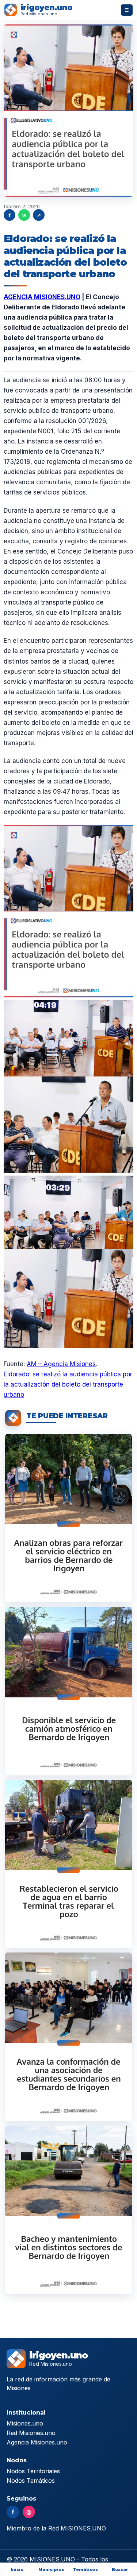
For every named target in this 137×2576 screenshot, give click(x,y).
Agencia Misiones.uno (37, 2442)
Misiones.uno (25, 2423)
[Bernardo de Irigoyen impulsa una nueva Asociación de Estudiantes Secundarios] (68, 2037)
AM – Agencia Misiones (61, 1364)
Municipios (51, 2569)
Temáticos (85, 2569)
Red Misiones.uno (31, 2433)
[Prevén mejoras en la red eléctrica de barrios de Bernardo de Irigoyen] (68, 1518)
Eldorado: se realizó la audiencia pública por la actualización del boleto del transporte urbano (68, 1384)
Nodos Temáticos (31, 2481)
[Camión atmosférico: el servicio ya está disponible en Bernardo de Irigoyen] (68, 1691)
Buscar (120, 2569)
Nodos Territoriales (33, 2471)
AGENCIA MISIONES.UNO (42, 297)
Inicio (17, 2569)
